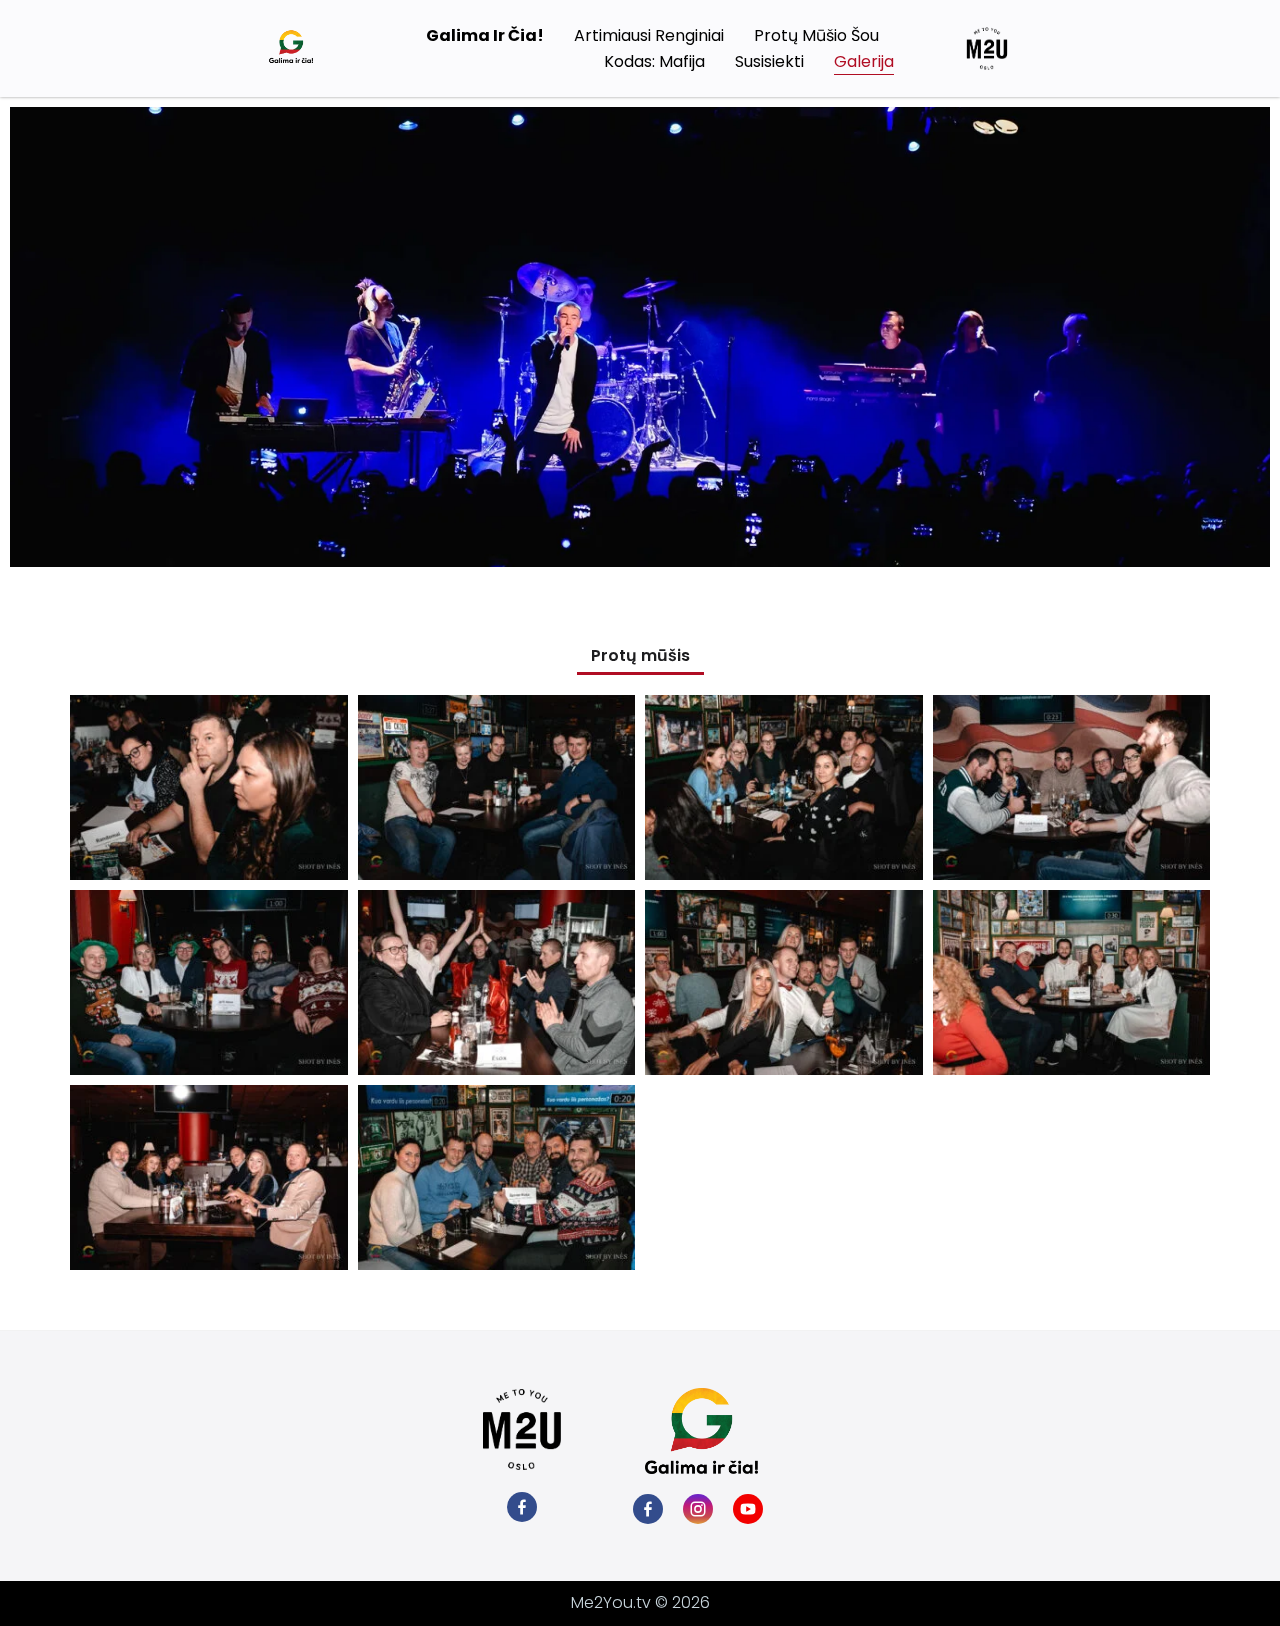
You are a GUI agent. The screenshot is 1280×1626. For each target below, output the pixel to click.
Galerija (864, 61)
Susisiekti (769, 61)
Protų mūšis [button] (640, 655)
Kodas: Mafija (654, 61)
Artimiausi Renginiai (649, 35)
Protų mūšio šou (816, 35)
